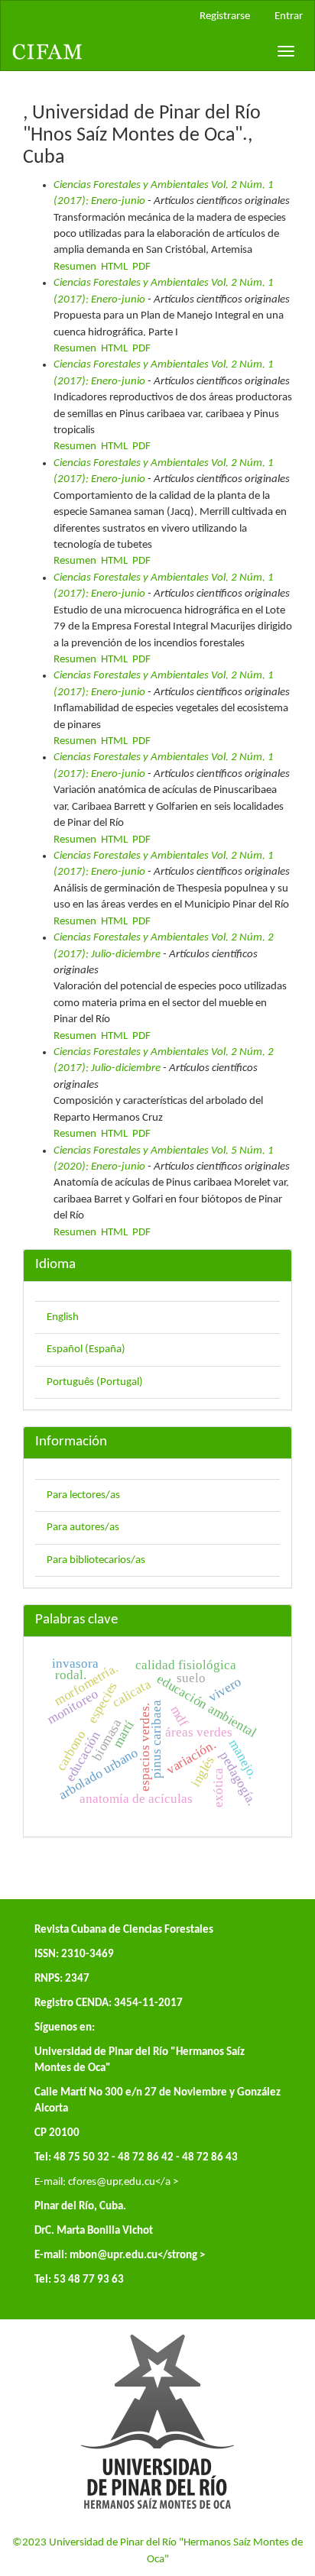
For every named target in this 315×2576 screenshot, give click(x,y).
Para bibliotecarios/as (96, 1560)
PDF (141, 267)
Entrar (289, 16)
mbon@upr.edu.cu (114, 2256)
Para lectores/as (83, 1495)
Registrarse (225, 16)
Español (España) (86, 1349)
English (63, 1317)
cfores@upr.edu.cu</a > (123, 2182)
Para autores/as (83, 1527)
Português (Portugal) (95, 1382)
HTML (114, 267)
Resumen (75, 267)
